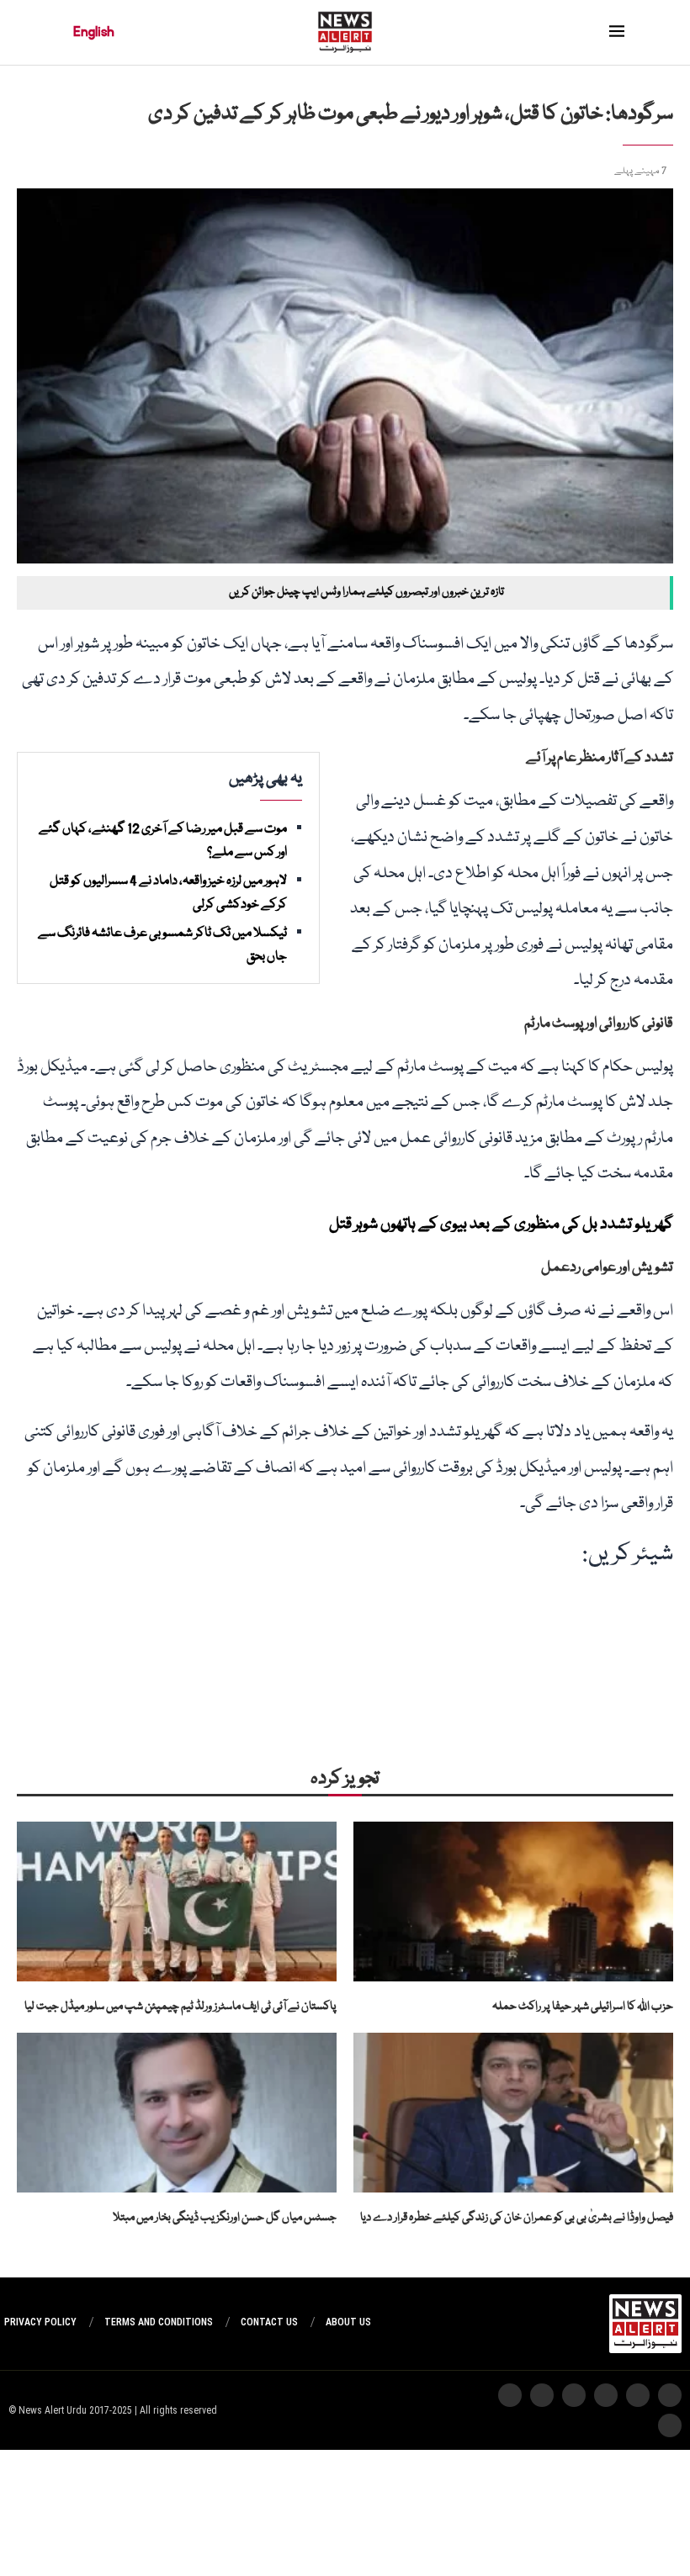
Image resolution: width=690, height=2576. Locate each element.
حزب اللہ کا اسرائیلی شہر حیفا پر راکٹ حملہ (583, 2007)
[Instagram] (670, 2395)
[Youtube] (574, 2395)
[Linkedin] (670, 2425)
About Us (348, 2322)
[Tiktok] (542, 2395)
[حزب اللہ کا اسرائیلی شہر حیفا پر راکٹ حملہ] (513, 1902)
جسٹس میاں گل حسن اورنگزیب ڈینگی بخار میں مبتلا (225, 2218)
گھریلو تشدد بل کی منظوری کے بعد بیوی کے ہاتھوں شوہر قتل (501, 1225)
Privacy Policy (40, 2322)
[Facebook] (510, 2395)
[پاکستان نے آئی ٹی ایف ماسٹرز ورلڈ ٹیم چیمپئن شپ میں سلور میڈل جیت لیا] (177, 1902)
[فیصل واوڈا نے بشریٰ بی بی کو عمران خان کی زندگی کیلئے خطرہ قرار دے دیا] (513, 2113)
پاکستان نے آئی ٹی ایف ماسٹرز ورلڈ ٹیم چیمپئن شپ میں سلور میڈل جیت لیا (180, 2007)
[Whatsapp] (606, 2395)
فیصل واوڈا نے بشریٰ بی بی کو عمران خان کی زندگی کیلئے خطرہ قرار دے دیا (517, 2218)
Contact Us (269, 2322)
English (94, 32)
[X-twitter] (638, 2395)
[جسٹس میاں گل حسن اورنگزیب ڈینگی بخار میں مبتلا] (177, 2113)
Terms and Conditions (159, 2322)
